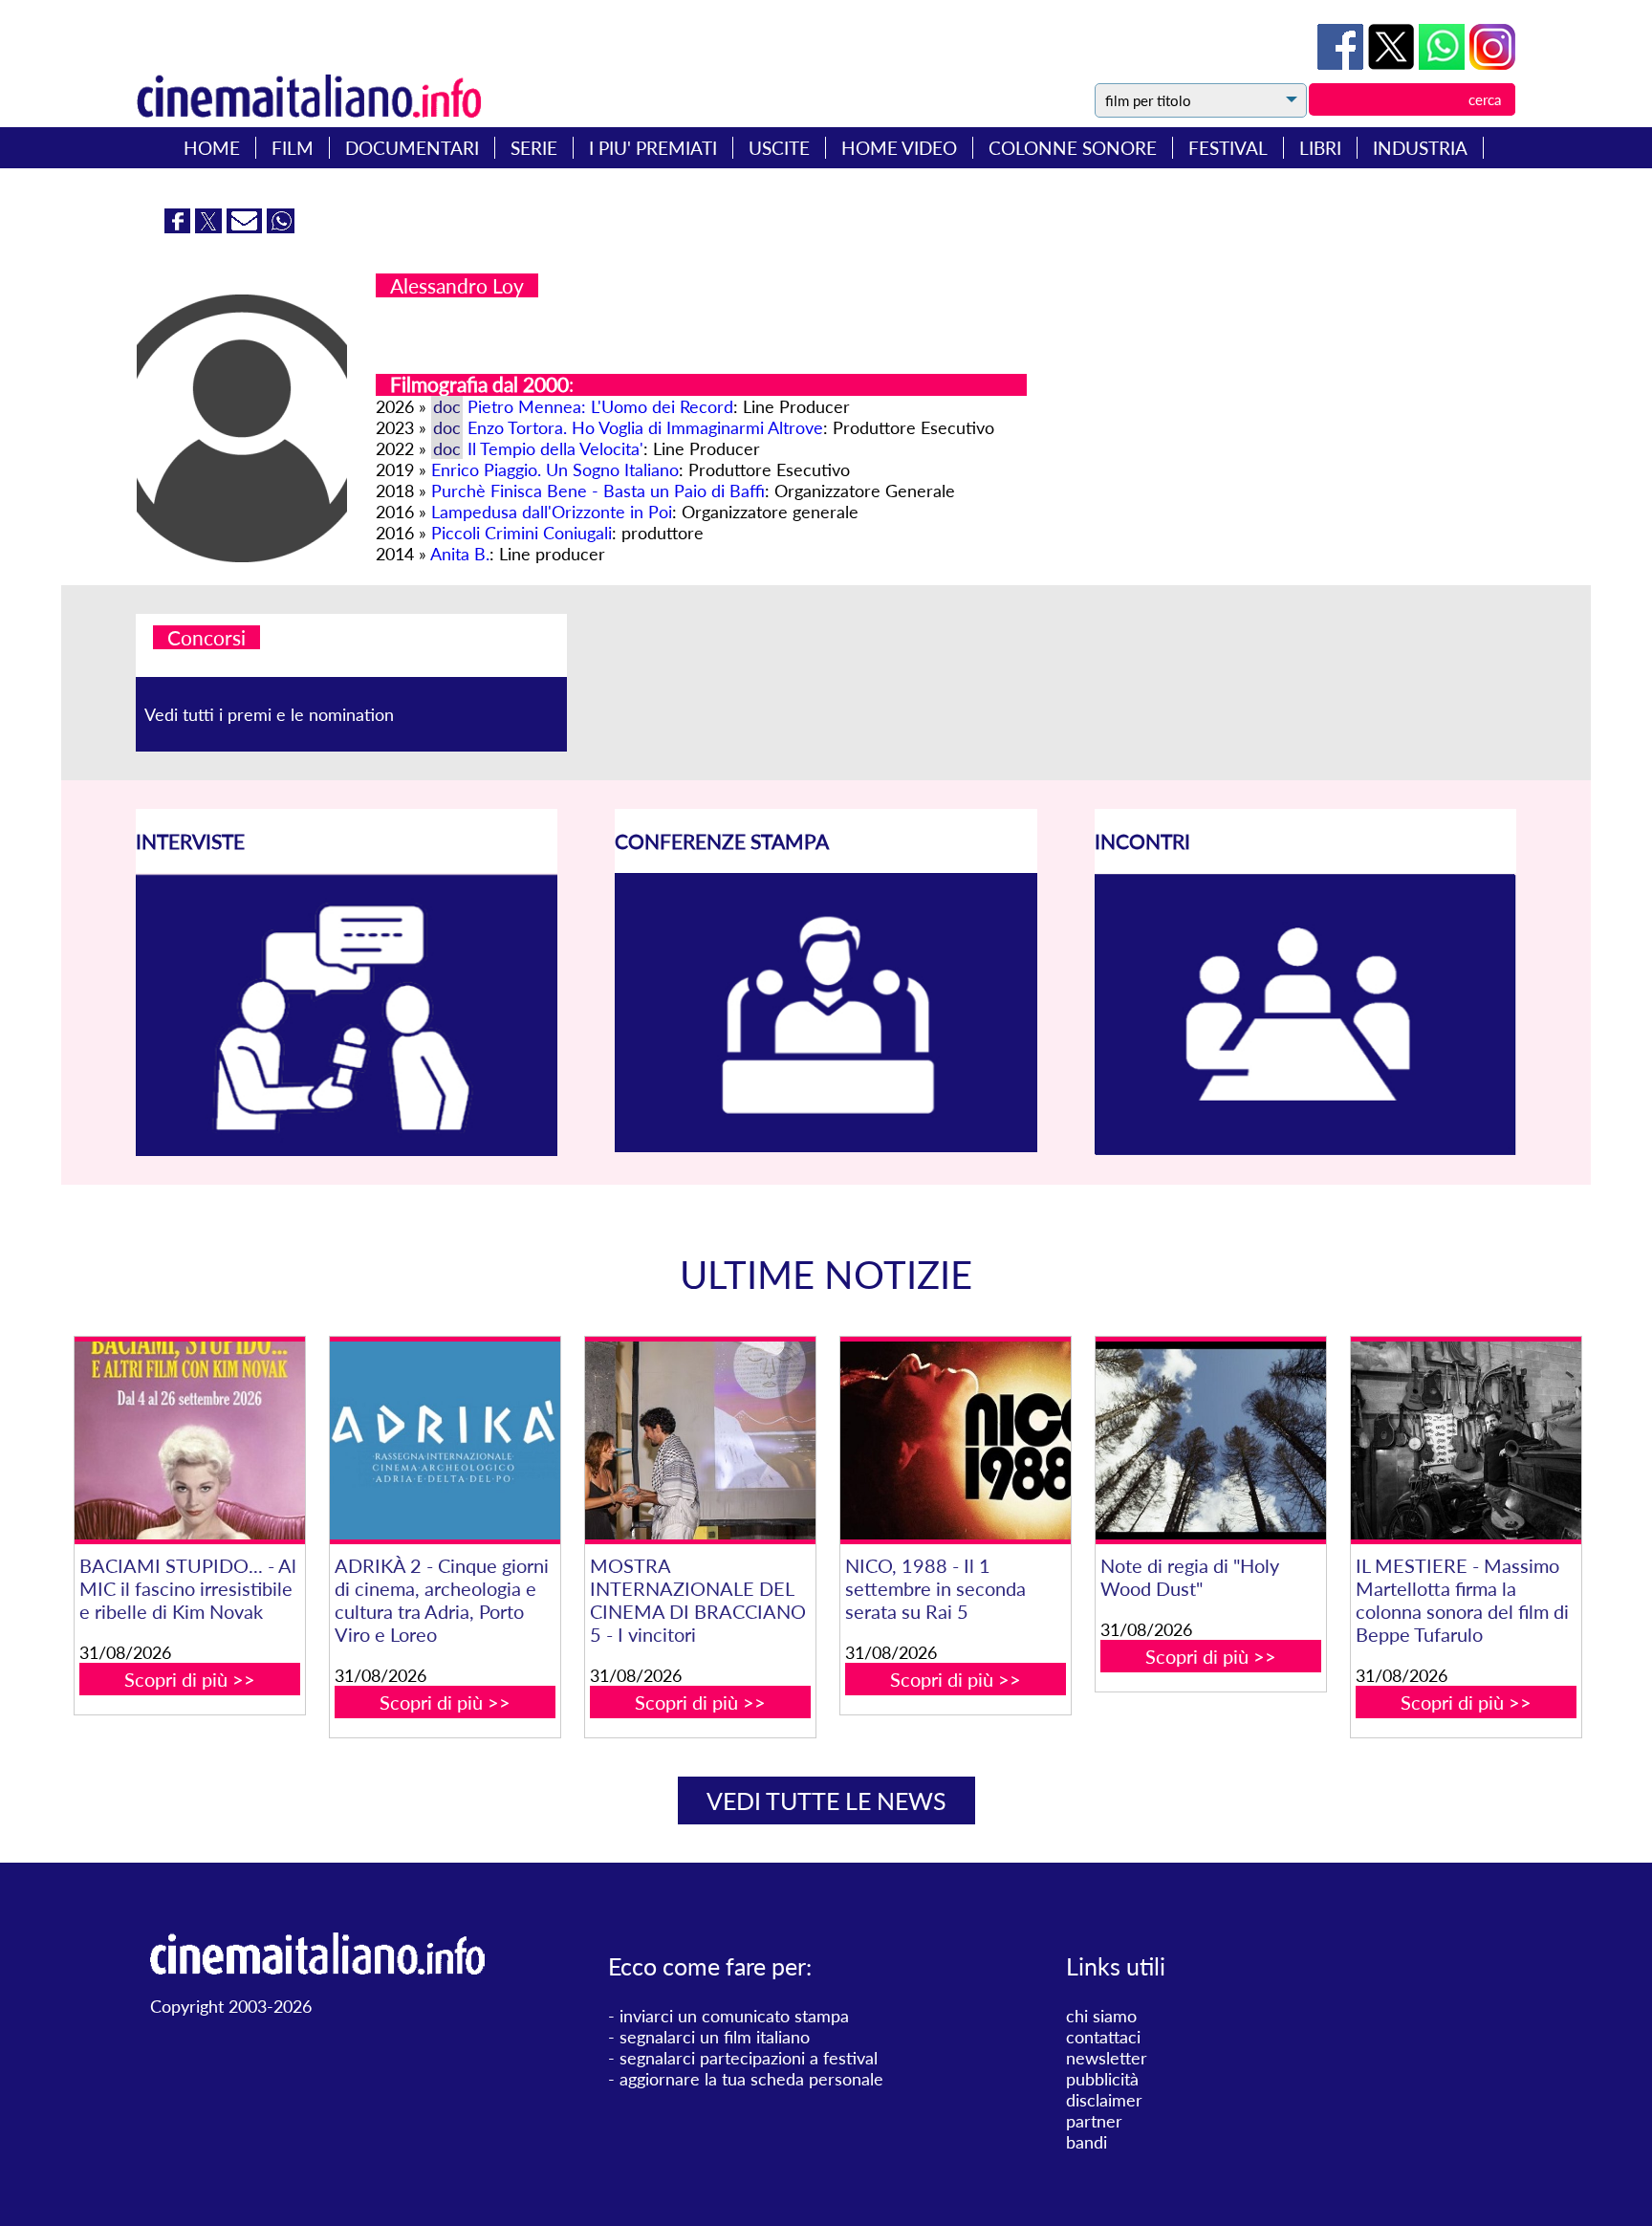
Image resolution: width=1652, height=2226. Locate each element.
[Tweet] (1393, 63)
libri (1320, 148)
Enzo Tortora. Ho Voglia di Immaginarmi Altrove (645, 427)
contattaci (1103, 2037)
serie (534, 148)
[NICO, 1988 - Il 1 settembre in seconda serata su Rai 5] (955, 1440)
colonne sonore (1073, 148)
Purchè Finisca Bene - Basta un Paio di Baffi (598, 491)
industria (1420, 148)
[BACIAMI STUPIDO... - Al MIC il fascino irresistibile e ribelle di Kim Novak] (189, 1440)
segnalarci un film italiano (715, 2037)
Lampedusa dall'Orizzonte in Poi (552, 512)
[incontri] (1305, 1149)
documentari (412, 148)
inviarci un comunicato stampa (734, 2016)
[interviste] (347, 1149)
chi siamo (1101, 2016)
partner (1094, 2121)
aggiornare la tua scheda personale (751, 2079)
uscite (779, 148)
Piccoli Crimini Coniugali (522, 533)
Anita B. (460, 554)
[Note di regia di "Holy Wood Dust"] (1210, 1440)
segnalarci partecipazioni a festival (749, 2058)
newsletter (1107, 2058)
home (212, 148)
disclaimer (1104, 2100)
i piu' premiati (653, 148)
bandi (1087, 2142)
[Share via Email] (247, 227)
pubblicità (1102, 2079)
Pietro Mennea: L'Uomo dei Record (600, 406)
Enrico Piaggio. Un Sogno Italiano (555, 469)
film (293, 148)
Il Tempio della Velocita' (555, 448)
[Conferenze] (826, 1146)
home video (899, 148)
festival (1228, 148)
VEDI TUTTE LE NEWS (826, 1800)
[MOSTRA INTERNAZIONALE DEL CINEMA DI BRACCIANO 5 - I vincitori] (700, 1440)
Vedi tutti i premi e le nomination (269, 714)
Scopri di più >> (190, 1679)
